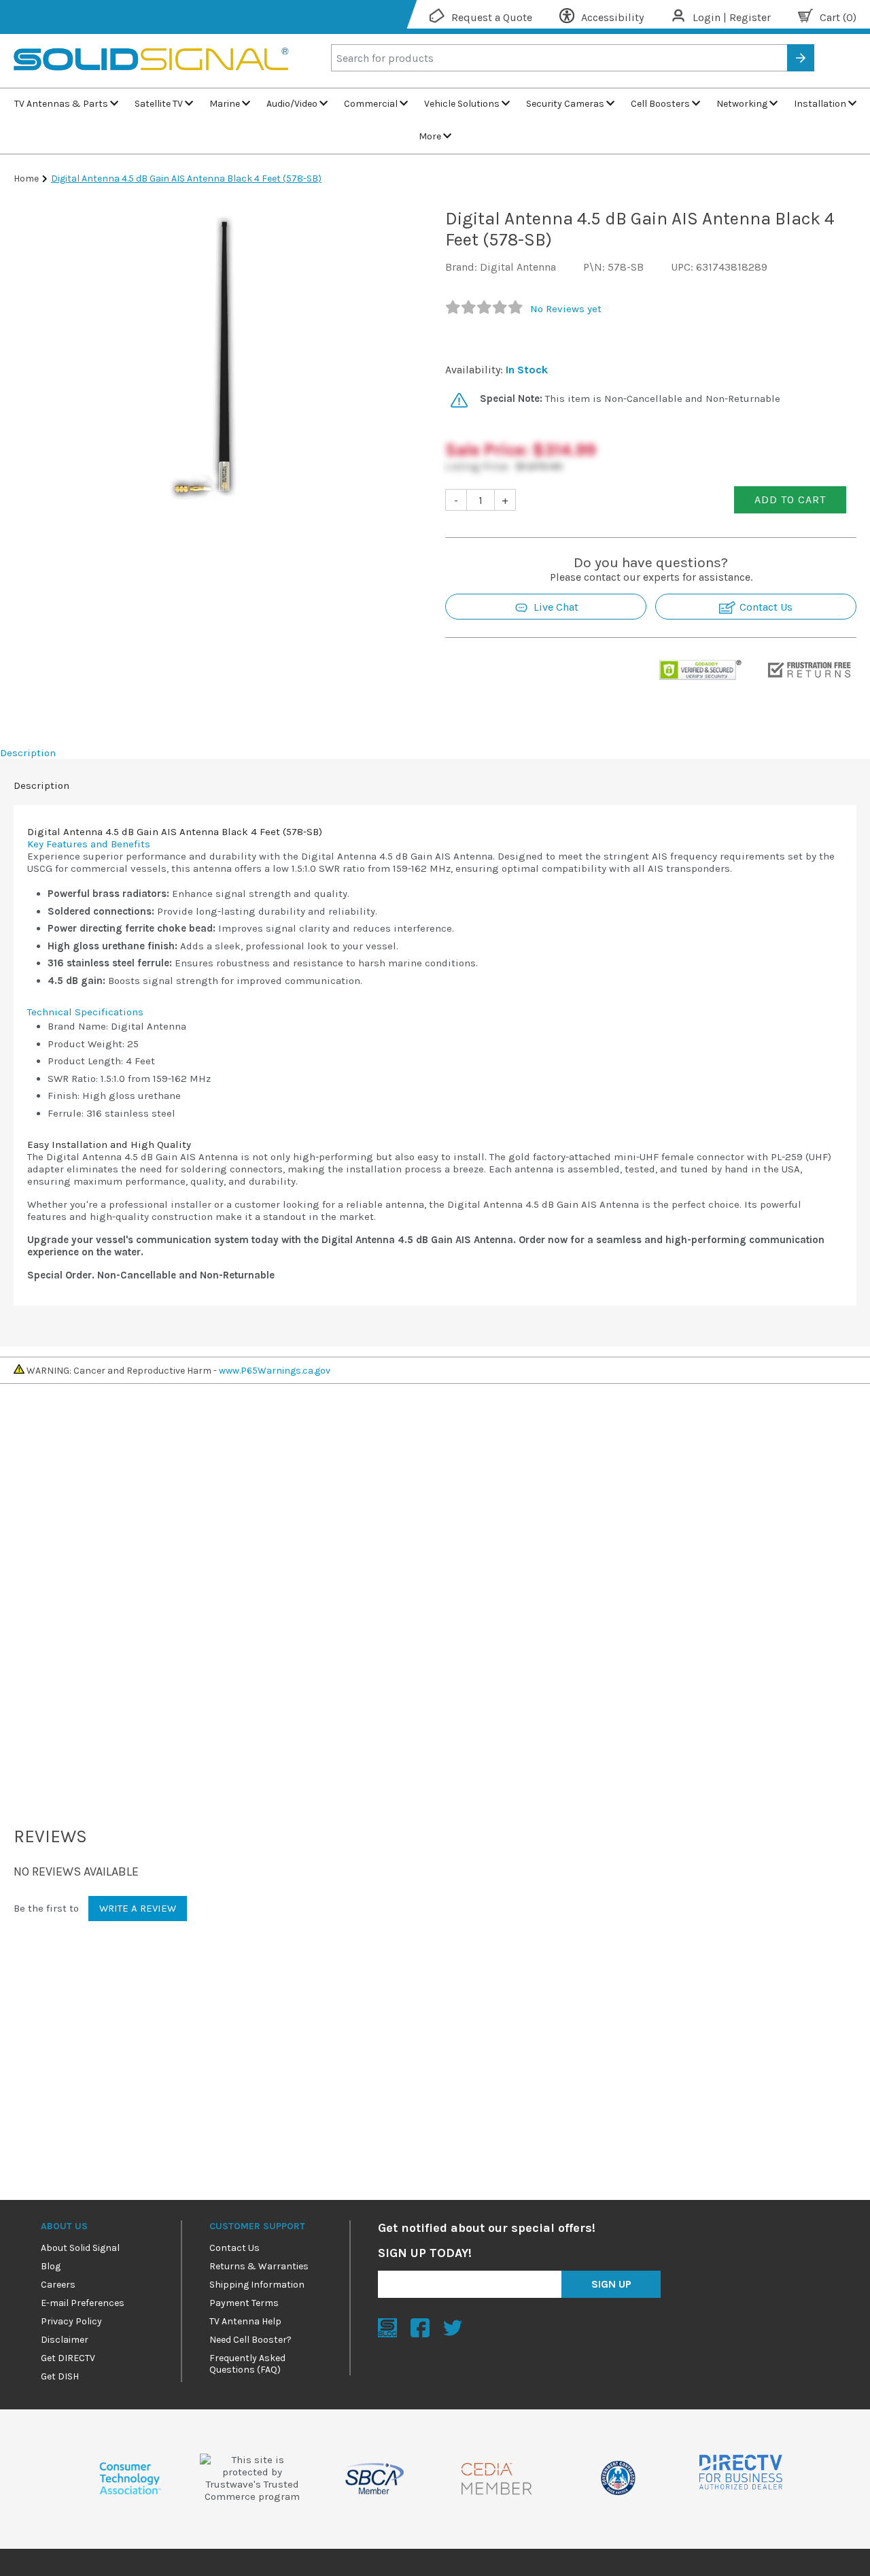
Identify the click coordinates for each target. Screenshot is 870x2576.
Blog (51, 2266)
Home (26, 179)
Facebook (420, 2328)
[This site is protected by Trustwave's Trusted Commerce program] (252, 2478)
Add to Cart (790, 499)
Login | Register (732, 17)
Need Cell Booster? (250, 2340)
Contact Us (765, 607)
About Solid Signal (80, 2248)
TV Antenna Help (245, 2321)
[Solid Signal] (151, 82)
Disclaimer (65, 2340)
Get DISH (60, 2376)
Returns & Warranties (259, 2266)
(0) (838, 17)
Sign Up (611, 2284)
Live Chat (555, 607)
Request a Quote (492, 17)
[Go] (801, 58)
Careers (58, 2285)
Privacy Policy (71, 2321)
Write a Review (138, 1908)
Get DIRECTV (68, 2358)
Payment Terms (244, 2303)
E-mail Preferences (83, 2303)
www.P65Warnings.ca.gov (275, 1371)
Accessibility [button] (612, 17)
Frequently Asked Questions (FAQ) (247, 2364)
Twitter (453, 2328)
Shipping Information (257, 2285)
